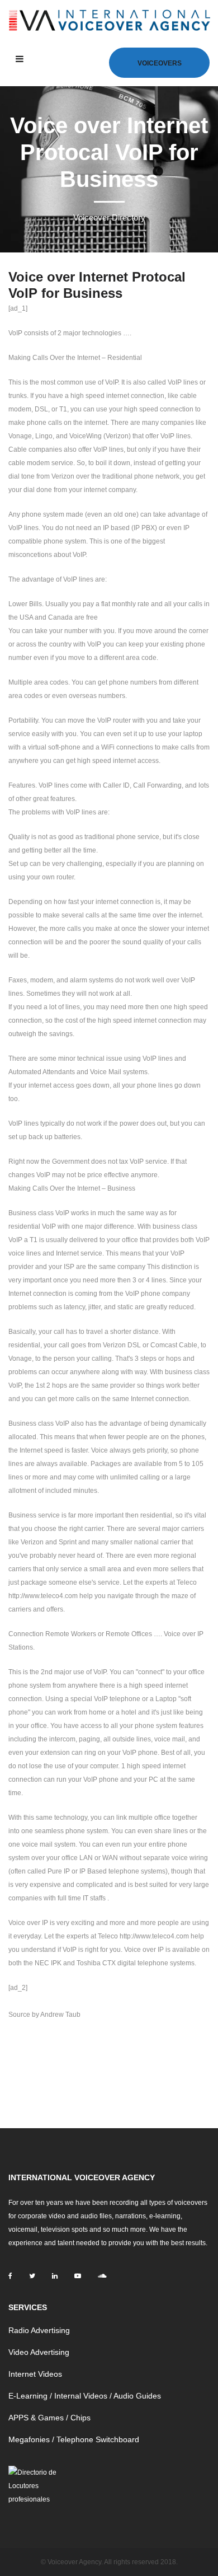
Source (19, 2015)
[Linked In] (55, 2276)
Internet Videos (35, 2374)
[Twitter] (32, 2276)
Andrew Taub (60, 2015)
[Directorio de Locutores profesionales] (35, 2485)
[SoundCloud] (102, 2276)
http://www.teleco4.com (43, 1596)
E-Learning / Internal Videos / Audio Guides (85, 2396)
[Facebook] (10, 2276)
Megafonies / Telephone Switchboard (74, 2439)
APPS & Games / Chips (49, 2418)
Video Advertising (39, 2352)
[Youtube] (78, 2276)
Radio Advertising (39, 2330)
